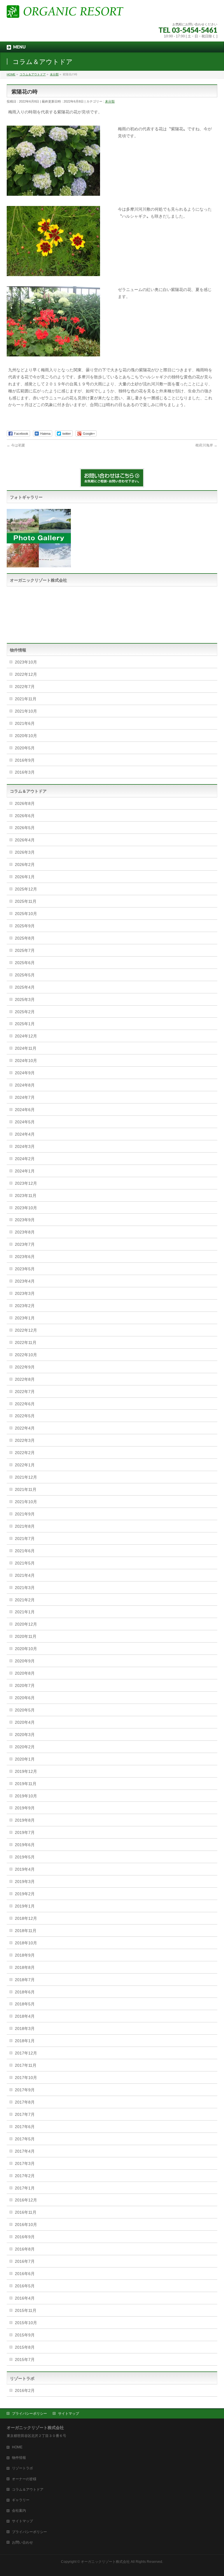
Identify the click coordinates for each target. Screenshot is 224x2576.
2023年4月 (25, 1281)
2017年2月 (25, 2176)
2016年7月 (25, 2261)
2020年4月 (25, 1722)
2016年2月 (25, 2390)
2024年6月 (25, 1110)
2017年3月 (25, 2163)
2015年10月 (26, 2323)
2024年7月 (25, 1097)
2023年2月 (25, 1306)
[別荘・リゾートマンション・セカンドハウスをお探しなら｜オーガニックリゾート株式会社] (65, 11)
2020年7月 (25, 1685)
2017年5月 (25, 2139)
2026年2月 (25, 865)
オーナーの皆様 (24, 2479)
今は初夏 (16, 445)
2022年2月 (25, 1453)
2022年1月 (25, 1465)
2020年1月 (25, 1759)
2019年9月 (25, 1808)
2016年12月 (26, 2200)
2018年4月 (25, 2016)
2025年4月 (25, 987)
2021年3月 (25, 1588)
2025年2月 (25, 1012)
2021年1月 (25, 1612)
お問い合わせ (22, 2542)
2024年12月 (26, 1036)
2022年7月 (25, 687)
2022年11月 (26, 1342)
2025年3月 (25, 999)
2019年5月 (25, 1857)
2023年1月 (25, 1318)
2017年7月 (25, 2114)
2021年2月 (25, 1600)
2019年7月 (25, 1832)
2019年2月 (25, 1894)
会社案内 (19, 2511)
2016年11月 (26, 2212)
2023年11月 (26, 1196)
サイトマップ (69, 2414)
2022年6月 (25, 1404)
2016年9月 (25, 760)
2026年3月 (25, 852)
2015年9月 (25, 2335)
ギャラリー (21, 2500)
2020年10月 (26, 736)
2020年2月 (25, 1747)
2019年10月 (26, 1796)
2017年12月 (26, 2053)
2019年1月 (25, 1906)
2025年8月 (25, 938)
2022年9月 (25, 1367)
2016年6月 (25, 2274)
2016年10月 (26, 2225)
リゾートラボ (22, 2468)
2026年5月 (25, 828)
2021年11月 (26, 699)
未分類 (110, 101)
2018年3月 (25, 2028)
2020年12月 (26, 1624)
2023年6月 (25, 1257)
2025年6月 (25, 963)
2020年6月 (25, 1698)
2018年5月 (25, 2004)
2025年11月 (26, 901)
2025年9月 (25, 926)
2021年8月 (25, 1526)
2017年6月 (25, 2127)
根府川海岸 (206, 445)
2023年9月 (25, 1220)
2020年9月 (25, 1661)
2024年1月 (25, 1171)
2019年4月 (25, 1869)
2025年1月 (25, 1024)
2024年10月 (26, 1061)
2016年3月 (25, 772)
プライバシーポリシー (29, 2414)
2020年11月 (26, 1636)
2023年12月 (26, 1183)
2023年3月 (25, 1293)
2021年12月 (26, 1477)
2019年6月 (25, 1845)
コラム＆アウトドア (28, 2490)
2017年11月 (26, 2065)
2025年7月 (25, 950)
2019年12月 (26, 1771)
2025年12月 (26, 889)
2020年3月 (25, 1735)
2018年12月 (26, 1918)
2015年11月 (26, 2310)
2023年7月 (25, 1244)
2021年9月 (25, 1514)
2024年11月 (26, 1048)
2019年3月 (25, 1882)
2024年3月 (25, 1146)
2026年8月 (25, 803)
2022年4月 (25, 1428)
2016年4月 (25, 2298)
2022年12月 (26, 674)
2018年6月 (25, 1992)
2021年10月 (26, 711)
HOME (17, 2447)
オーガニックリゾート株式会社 (105, 2562)
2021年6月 (25, 723)
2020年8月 (25, 1673)
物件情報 (19, 2458)
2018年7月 (25, 1980)
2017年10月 (26, 2078)
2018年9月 (25, 1955)
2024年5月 (25, 1122)
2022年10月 (26, 1355)
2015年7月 (25, 2360)
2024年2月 (25, 1159)
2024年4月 (25, 1134)
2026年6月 (25, 816)
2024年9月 (25, 1073)
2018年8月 (25, 1967)
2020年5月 (25, 748)
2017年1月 (25, 2188)
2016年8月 (25, 2249)
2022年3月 (25, 1440)
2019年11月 (26, 1784)
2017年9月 (25, 2090)
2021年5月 (25, 1563)
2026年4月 (25, 840)
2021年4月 (25, 1575)
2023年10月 (26, 662)
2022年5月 (25, 1416)
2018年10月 (26, 1943)
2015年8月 (25, 2347)
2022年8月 (25, 1379)
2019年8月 (25, 1820)
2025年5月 (25, 975)
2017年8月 (25, 2102)
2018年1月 (25, 2041)
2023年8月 (25, 1232)
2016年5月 (25, 2286)
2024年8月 (25, 1085)
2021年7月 (25, 1539)
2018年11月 (26, 1931)
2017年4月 (25, 2151)
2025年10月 (26, 914)
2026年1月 (25, 877)
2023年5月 (25, 1269)
